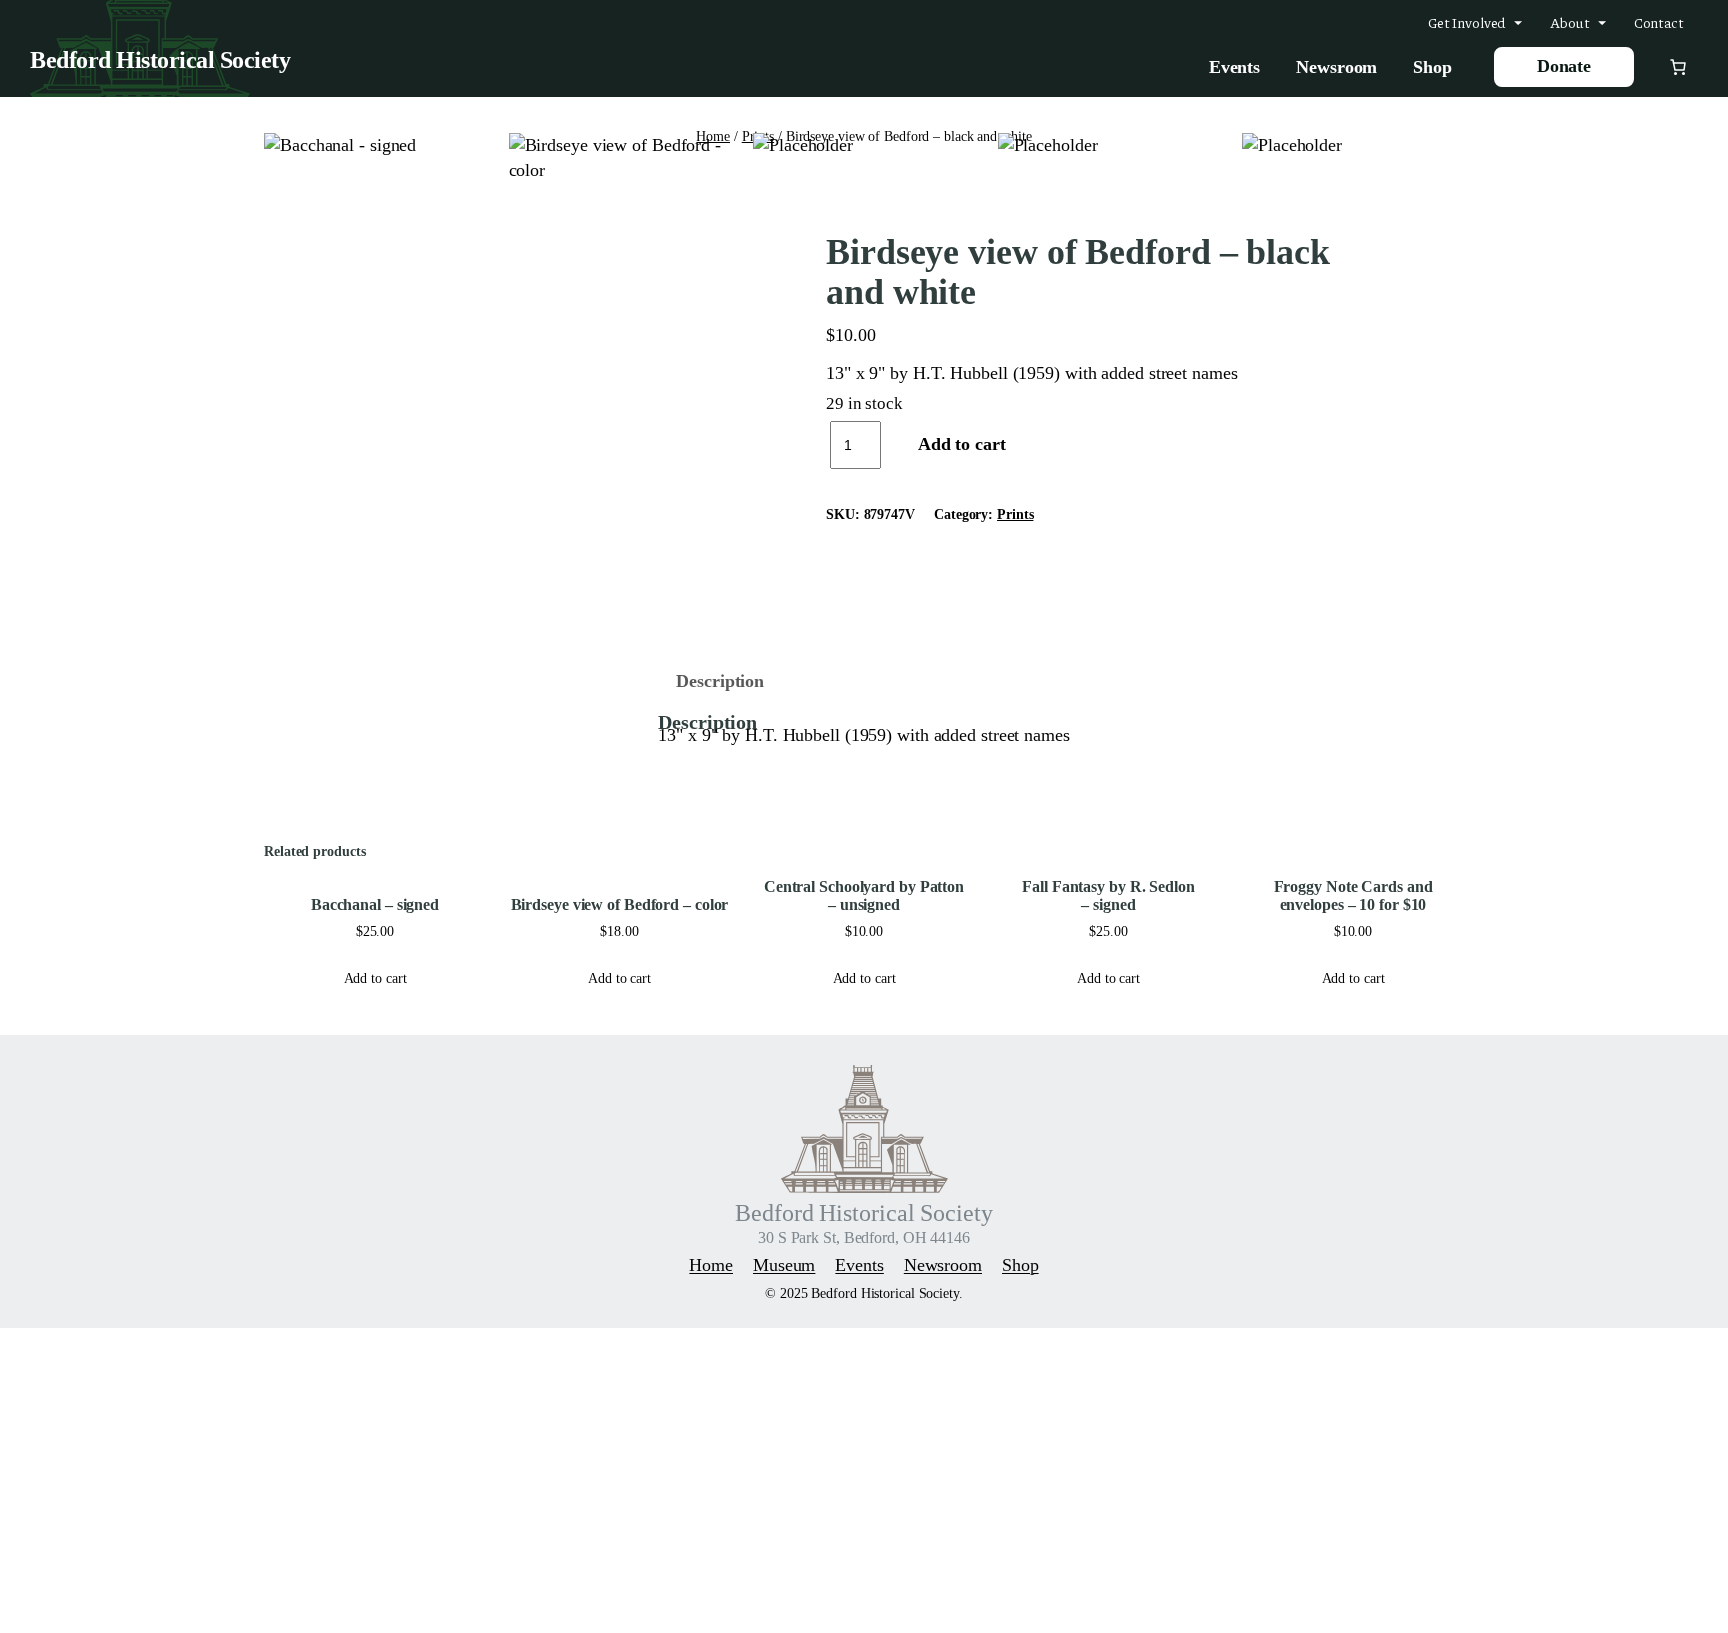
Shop (1432, 67)
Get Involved (1467, 22)
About (1570, 22)
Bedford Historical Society (160, 60)
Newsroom (1336, 67)
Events (1234, 67)
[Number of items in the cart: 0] (1678, 67)
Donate (1564, 66)
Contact (1659, 22)
